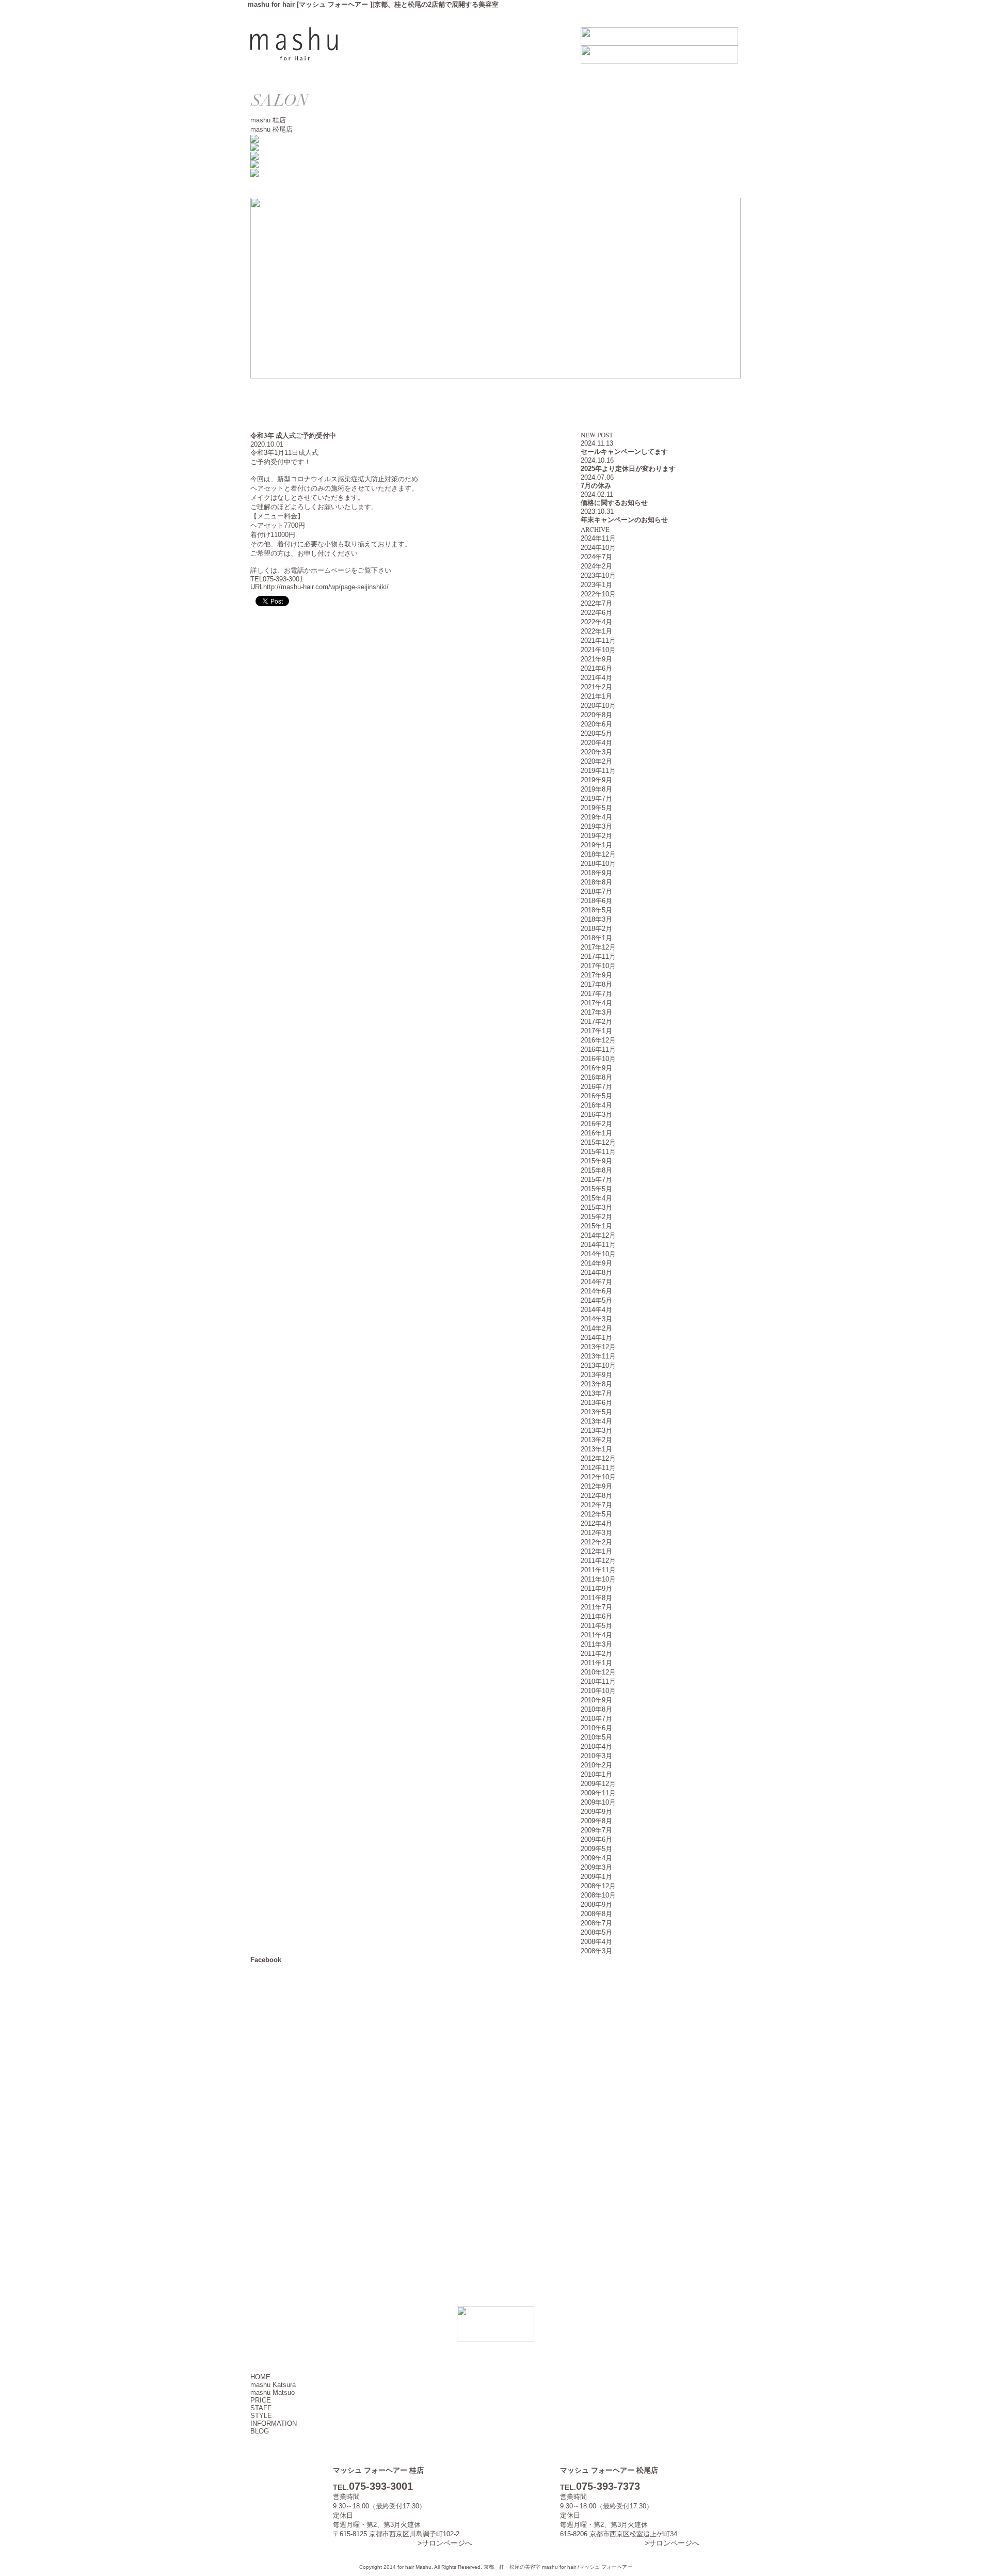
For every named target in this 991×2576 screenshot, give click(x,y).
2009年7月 (596, 1830)
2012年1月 (596, 1551)
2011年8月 (596, 1598)
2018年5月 (596, 910)
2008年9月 (596, 1905)
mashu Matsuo (273, 2392)
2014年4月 (596, 1310)
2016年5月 (596, 1096)
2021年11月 (598, 641)
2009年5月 (596, 1849)
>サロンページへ (445, 2543)
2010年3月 (596, 1756)
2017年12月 (598, 947)
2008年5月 (596, 1932)
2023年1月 (596, 585)
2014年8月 (596, 1273)
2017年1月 (596, 1031)
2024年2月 (596, 566)
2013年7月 (596, 1393)
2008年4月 (596, 1942)
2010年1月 (596, 1774)
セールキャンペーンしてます (624, 452)
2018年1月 (596, 938)
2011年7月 (596, 1607)
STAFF (261, 2408)
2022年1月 (596, 631)
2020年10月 (598, 706)
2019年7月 (596, 799)
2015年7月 (596, 1180)
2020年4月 (596, 743)
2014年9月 (596, 1263)
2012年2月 (596, 1542)
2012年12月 (598, 1458)
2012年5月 (596, 1514)
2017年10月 (598, 966)
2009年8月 (596, 1821)
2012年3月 (596, 1533)
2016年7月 (596, 1087)
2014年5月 (596, 1300)
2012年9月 (596, 1486)
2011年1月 (596, 1663)
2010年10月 (598, 1691)
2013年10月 (598, 1365)
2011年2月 (596, 1654)
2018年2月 (596, 929)
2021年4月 (596, 678)
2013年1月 (596, 1449)
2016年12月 (598, 1040)
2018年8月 (596, 882)
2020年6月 (596, 724)
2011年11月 (598, 1570)
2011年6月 (596, 1616)
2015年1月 (596, 1226)
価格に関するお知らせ (614, 503)
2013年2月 (596, 1440)
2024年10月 (598, 548)
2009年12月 (598, 1784)
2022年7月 (596, 603)
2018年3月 (596, 919)
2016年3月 (596, 1115)
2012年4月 (596, 1523)
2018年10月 (598, 864)
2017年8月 (596, 984)
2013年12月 (598, 1347)
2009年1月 (596, 1877)
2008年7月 (596, 1923)
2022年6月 (596, 613)
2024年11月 (598, 538)
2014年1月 (596, 1338)
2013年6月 (596, 1403)
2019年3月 (596, 826)
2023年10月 (598, 575)
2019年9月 (596, 780)
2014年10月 (598, 1254)
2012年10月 (598, 1477)
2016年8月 (596, 1077)
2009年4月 (596, 1858)
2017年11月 (598, 957)
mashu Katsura (273, 2385)
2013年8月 (596, 1384)
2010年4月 (596, 1747)
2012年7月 (596, 1505)
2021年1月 (596, 696)
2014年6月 (596, 1291)
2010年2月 (596, 1765)
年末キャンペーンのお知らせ (624, 520)
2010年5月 (596, 1737)
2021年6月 (596, 668)
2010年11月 (598, 1681)
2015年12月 (598, 1142)
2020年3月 (596, 752)
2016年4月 (596, 1105)
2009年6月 (596, 1839)
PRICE (261, 2400)
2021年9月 (596, 659)
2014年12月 (598, 1235)
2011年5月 (596, 1626)
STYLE (261, 2416)
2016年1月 (596, 1133)
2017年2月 (596, 1022)
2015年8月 (596, 1170)
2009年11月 (598, 1793)
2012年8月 (596, 1496)
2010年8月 (596, 1709)
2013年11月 (598, 1356)
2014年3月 (596, 1319)
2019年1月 (596, 845)
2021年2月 (596, 687)
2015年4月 (596, 1198)
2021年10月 (598, 650)
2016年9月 (596, 1068)
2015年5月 (596, 1189)
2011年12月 (598, 1561)
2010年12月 (598, 1672)
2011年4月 (596, 1635)
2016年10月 (598, 1059)
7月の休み (596, 486)
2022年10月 (598, 594)
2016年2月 (596, 1124)
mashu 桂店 (268, 120)
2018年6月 (596, 901)
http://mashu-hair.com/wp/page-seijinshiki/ (326, 587)
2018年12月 (598, 854)
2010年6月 (596, 1728)
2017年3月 (596, 1012)
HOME (260, 2377)
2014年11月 (598, 1245)
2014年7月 (596, 1282)
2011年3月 (596, 1644)
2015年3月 (596, 1207)
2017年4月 (596, 1003)
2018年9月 (596, 873)
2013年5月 (596, 1412)
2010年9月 (596, 1700)
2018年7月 (596, 891)
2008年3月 (596, 1951)
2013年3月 (596, 1431)
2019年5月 (596, 808)
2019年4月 (596, 817)
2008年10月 (598, 1895)
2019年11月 (598, 771)
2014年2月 (596, 1328)
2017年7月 (596, 994)
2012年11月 (598, 1468)
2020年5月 (596, 733)
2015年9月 (596, 1161)
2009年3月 (596, 1867)
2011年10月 (598, 1579)
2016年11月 (598, 1049)
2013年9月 (596, 1375)
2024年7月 (596, 557)
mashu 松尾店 (271, 129)
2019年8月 (596, 789)
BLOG (260, 2431)
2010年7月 (596, 1719)
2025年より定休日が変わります (628, 469)
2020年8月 (596, 715)
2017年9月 (596, 975)
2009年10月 (598, 1802)
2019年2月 (596, 836)
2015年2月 (596, 1217)
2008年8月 (596, 1914)
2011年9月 (596, 1589)
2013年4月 (596, 1421)
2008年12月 (598, 1886)
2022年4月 (596, 622)
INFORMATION (274, 2423)
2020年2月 (596, 761)
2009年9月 (596, 1812)
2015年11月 (598, 1152)
